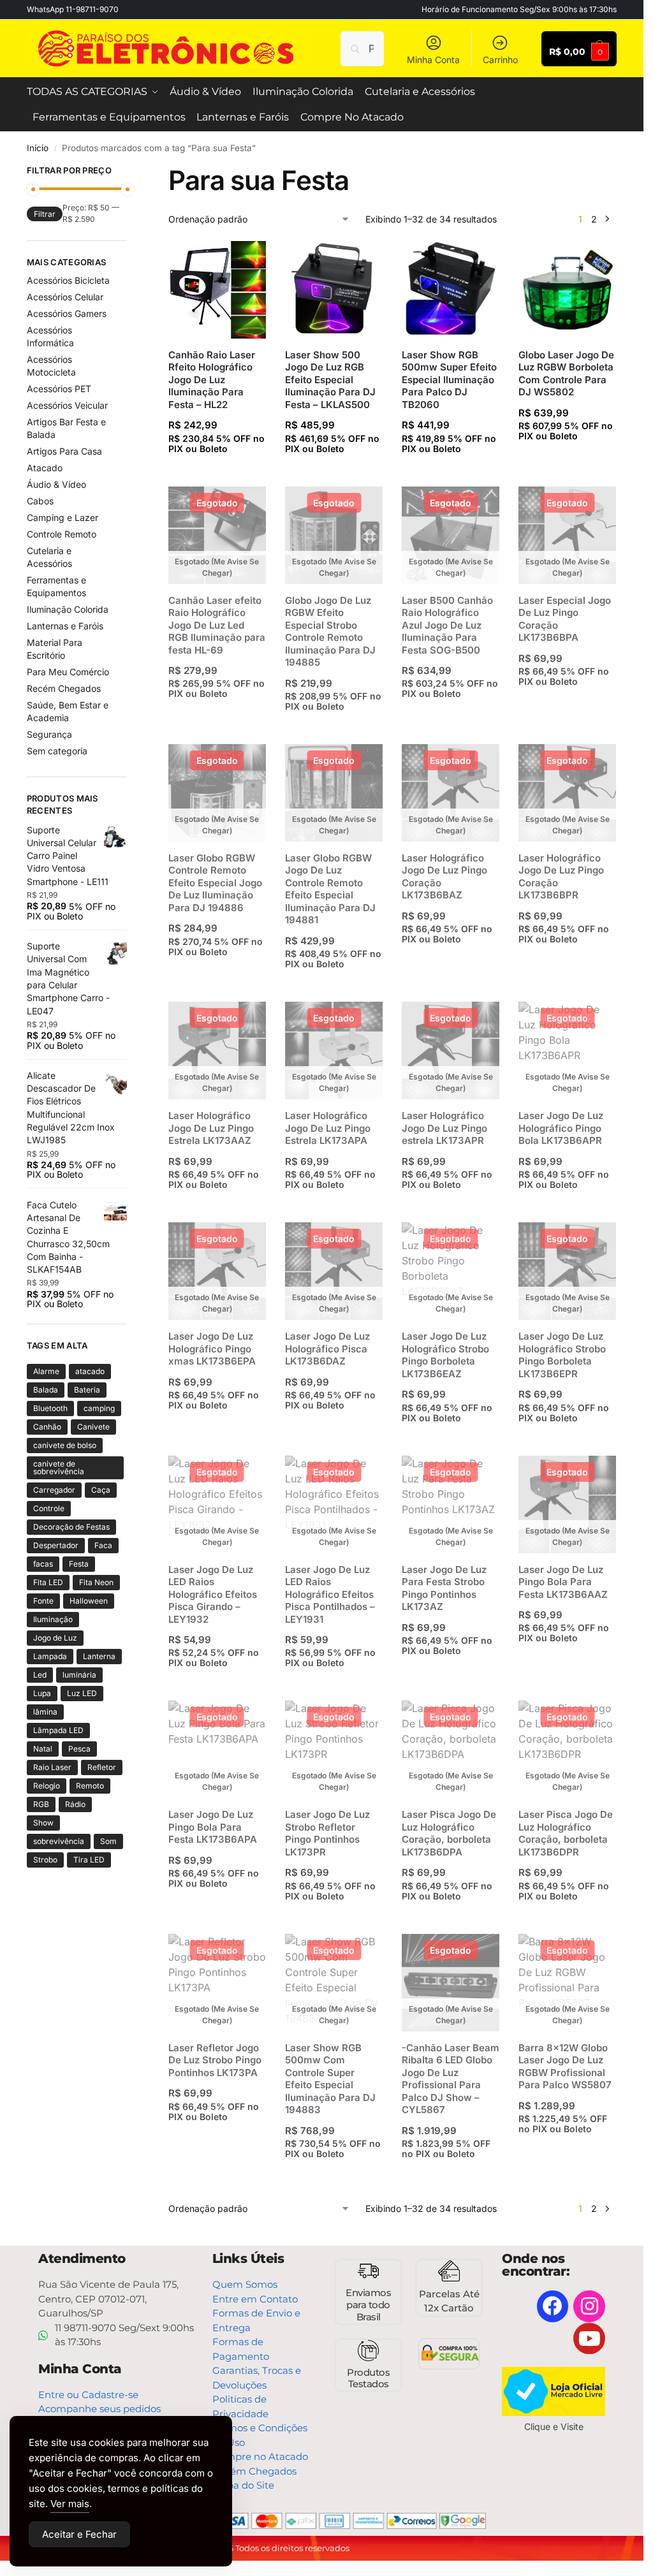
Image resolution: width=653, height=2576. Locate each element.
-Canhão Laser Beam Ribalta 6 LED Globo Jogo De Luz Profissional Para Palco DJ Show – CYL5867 (451, 2079)
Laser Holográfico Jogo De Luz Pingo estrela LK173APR (444, 1128)
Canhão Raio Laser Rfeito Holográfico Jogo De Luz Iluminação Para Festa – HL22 (212, 380)
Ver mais (70, 2504)
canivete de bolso (65, 1445)
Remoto (90, 1786)
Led (40, 1675)
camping (99, 1408)
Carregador (54, 1490)
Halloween (89, 1601)
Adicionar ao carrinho (221, 473)
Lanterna (99, 1656)
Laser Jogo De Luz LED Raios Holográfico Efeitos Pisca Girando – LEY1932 (213, 1594)
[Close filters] (131, 172)
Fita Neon (96, 1582)
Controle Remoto (62, 534)
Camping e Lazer (62, 517)
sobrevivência (59, 1841)
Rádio (75, 1804)
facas (43, 1564)
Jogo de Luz (55, 1638)
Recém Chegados (64, 688)
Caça (101, 1490)
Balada (46, 1390)
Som (108, 1841)
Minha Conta (433, 60)
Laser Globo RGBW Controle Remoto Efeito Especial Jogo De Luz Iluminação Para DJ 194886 (215, 883)
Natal (43, 1749)
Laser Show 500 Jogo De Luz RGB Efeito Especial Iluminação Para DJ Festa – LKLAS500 (330, 380)
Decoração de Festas (71, 1527)
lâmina (45, 1712)
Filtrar (45, 214)
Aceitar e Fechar (79, 2534)
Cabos (40, 501)
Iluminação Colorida (68, 609)
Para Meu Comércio (68, 672)
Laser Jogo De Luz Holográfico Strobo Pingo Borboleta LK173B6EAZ (445, 1355)
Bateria (87, 1390)
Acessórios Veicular (67, 405)
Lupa (42, 1693)
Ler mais (221, 718)
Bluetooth (50, 1408)
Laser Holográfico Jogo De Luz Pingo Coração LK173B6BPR (561, 877)
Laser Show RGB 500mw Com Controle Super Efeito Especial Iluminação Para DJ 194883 (330, 2079)
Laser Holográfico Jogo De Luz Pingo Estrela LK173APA (328, 1128)
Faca (103, 1545)
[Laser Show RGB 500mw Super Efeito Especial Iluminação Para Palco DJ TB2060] (451, 290)
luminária (79, 1675)
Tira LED (89, 1860)
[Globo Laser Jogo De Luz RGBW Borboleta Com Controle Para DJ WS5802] (567, 290)
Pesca (79, 1749)
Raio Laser (52, 1767)
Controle (49, 1508)
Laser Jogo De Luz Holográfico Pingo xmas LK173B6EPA (212, 1349)
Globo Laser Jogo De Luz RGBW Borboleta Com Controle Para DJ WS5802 (566, 374)
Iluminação (53, 1619)
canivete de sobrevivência (59, 1467)
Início (38, 148)
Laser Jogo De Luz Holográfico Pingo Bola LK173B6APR (561, 1128)
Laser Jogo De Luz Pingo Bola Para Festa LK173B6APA (213, 1827)
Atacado (45, 468)
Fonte (43, 1601)
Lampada (50, 1656)
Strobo (45, 1860)
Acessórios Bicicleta (68, 280)
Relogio (47, 1786)
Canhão (47, 1427)
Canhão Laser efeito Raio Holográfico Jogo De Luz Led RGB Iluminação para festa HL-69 (217, 625)
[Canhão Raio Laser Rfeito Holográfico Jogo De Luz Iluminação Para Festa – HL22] (217, 290)
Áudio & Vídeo (56, 484)
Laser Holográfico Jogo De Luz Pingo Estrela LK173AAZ (211, 1128)
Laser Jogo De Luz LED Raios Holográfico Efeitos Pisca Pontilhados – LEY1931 (330, 1594)
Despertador (56, 1545)
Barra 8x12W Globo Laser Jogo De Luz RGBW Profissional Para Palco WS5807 (565, 2067)
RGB (41, 1804)
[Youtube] (589, 2339)
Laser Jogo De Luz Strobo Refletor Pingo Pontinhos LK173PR (327, 1833)
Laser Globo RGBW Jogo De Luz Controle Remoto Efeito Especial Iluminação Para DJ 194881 (330, 889)
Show (43, 1823)
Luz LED (82, 1693)
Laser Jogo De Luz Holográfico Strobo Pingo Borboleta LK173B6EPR (562, 1355)
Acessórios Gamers (67, 313)
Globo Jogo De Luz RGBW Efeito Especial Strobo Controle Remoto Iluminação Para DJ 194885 (330, 632)
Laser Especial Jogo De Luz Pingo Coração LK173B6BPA (565, 619)
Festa (79, 1564)
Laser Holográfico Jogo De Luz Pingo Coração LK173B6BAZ (444, 877)
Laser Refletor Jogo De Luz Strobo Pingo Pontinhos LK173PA (215, 2060)
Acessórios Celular (65, 297)
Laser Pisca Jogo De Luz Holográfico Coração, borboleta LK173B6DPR (566, 1833)
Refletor (102, 1767)
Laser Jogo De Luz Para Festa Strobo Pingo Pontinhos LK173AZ (444, 1588)
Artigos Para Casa (64, 451)
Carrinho (500, 60)
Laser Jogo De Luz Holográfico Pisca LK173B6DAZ (327, 1349)
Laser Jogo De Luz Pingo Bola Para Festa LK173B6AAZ (563, 1582)
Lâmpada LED (58, 1730)
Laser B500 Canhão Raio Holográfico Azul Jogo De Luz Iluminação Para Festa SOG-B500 (447, 625)
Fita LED (48, 1582)
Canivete (93, 1427)
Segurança (49, 734)
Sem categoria (57, 751)
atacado (90, 1371)
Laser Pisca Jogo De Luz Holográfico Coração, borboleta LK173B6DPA (449, 1833)
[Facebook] (553, 2306)
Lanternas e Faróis (65, 626)
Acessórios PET (59, 389)
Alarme (46, 1371)
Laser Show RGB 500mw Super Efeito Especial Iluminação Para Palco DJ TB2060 (449, 380)
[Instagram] (589, 2306)
